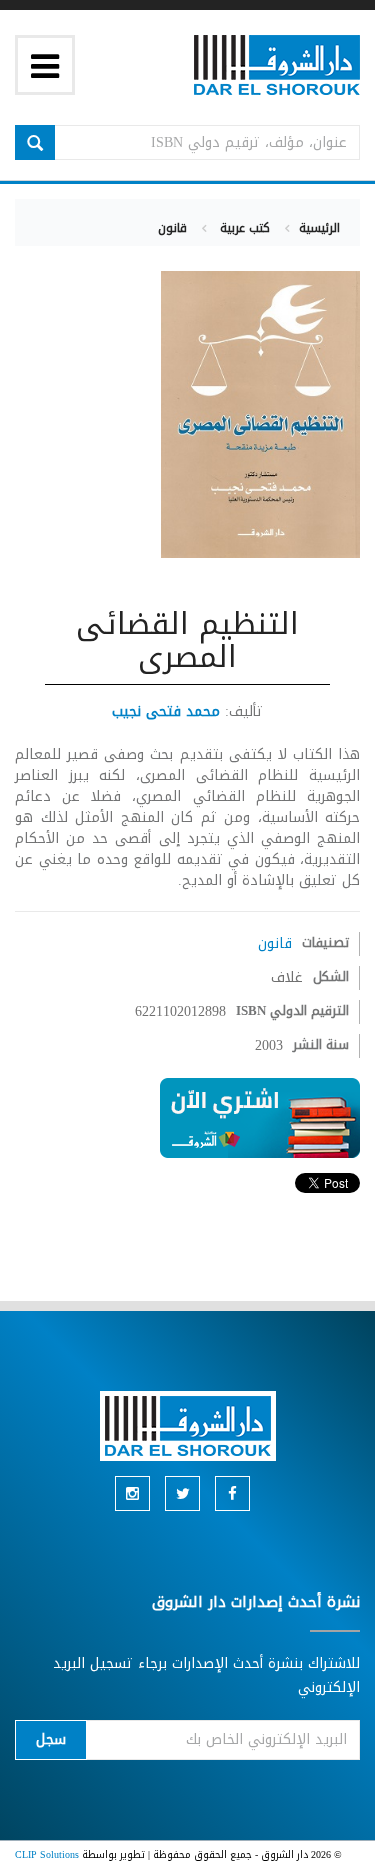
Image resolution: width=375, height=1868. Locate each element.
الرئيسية (319, 228)
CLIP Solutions (47, 1854)
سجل (51, 1739)
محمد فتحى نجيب (166, 711)
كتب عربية (243, 228)
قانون (172, 228)
